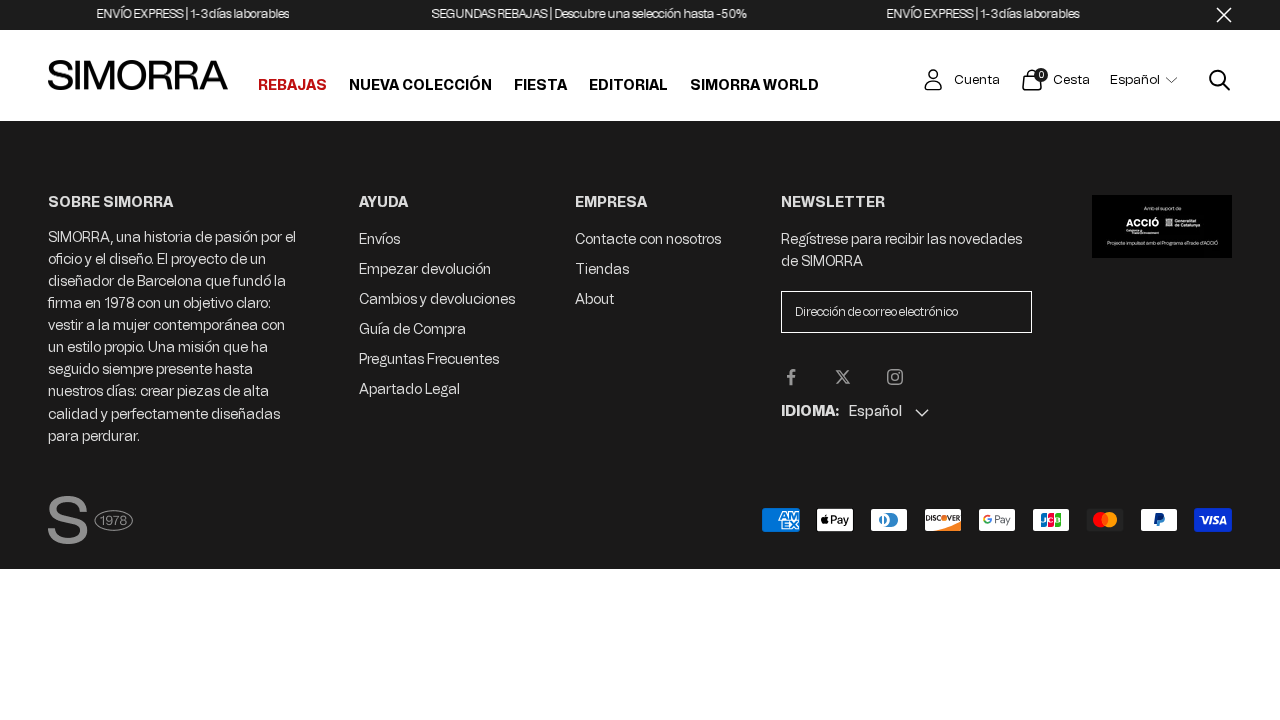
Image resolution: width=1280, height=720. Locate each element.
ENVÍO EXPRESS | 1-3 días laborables (183, 14)
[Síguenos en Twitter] (843, 377)
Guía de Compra (412, 329)
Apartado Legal (409, 389)
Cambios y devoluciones (437, 299)
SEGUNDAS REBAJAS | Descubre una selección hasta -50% (581, 14)
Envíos (379, 239)
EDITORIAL (628, 86)
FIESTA (540, 86)
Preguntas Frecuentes (429, 359)
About (594, 299)
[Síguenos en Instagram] (895, 377)
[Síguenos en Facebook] (791, 377)
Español (1135, 79)
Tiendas (602, 269)
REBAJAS (292, 86)
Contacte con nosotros (648, 239)
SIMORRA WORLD (754, 86)
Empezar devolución (425, 269)
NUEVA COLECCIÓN (420, 86)
